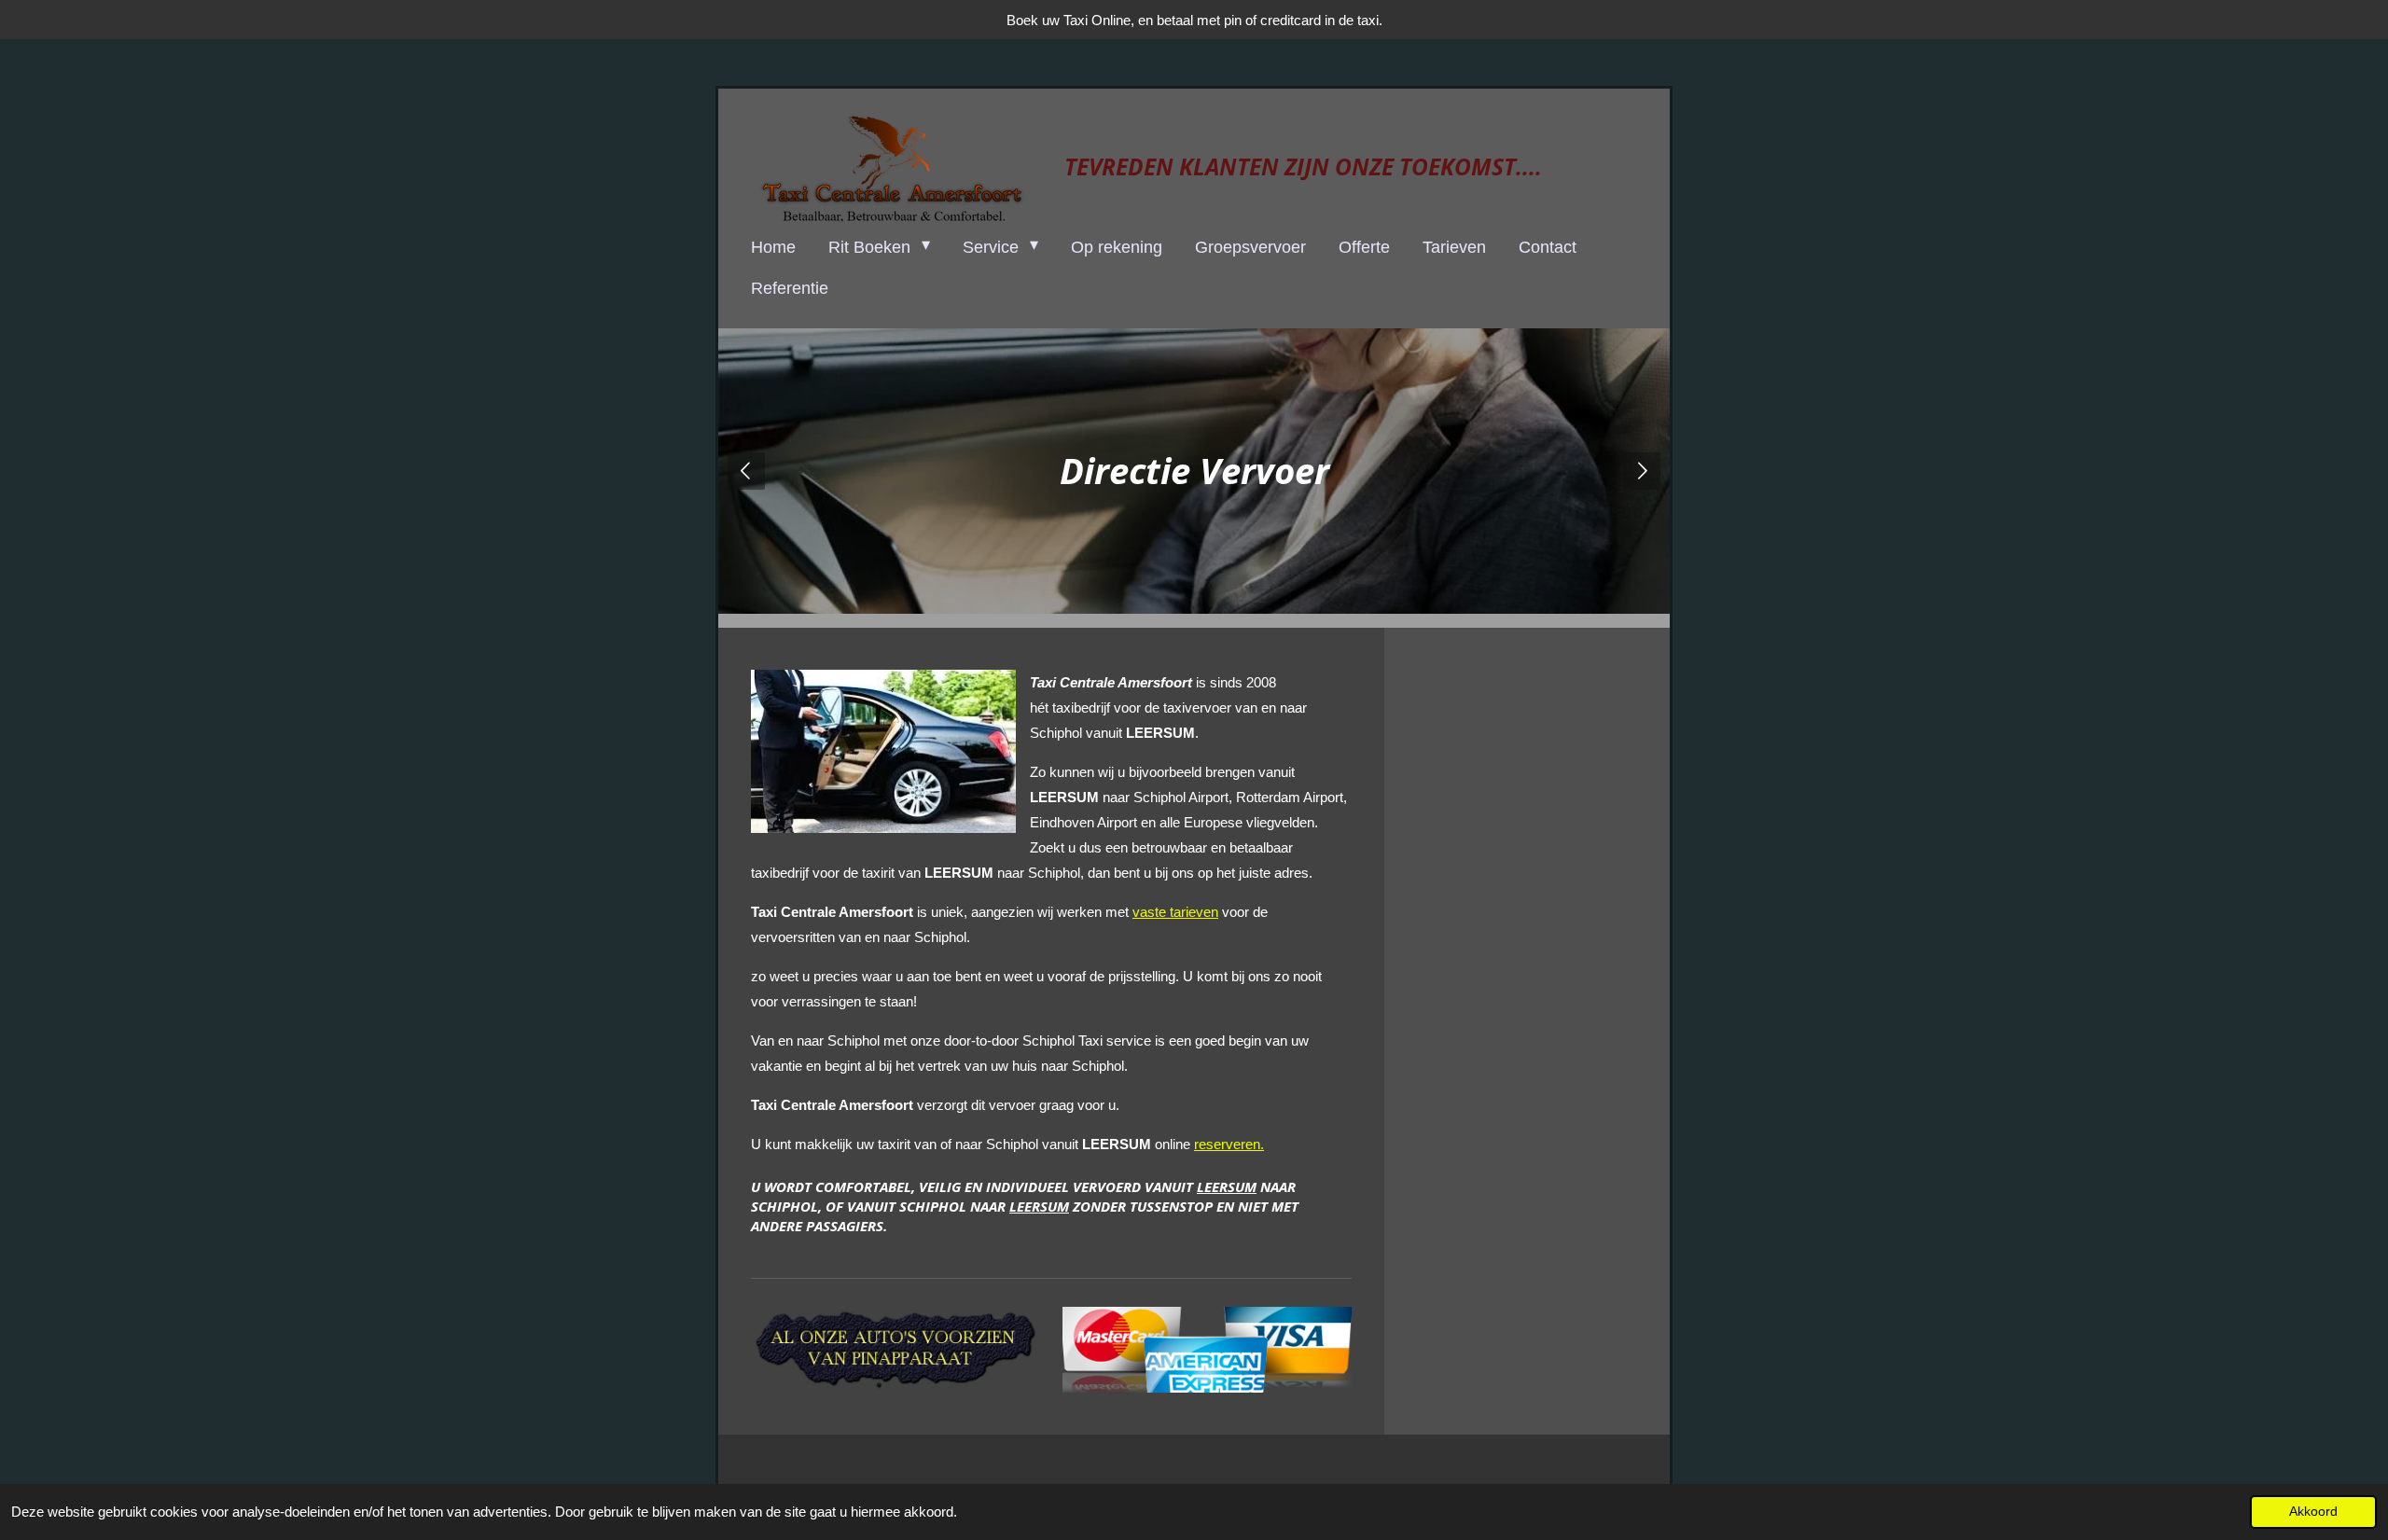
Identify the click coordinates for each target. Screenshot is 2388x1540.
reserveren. (1229, 1144)
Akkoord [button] (2313, 1512)
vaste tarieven (1175, 912)
